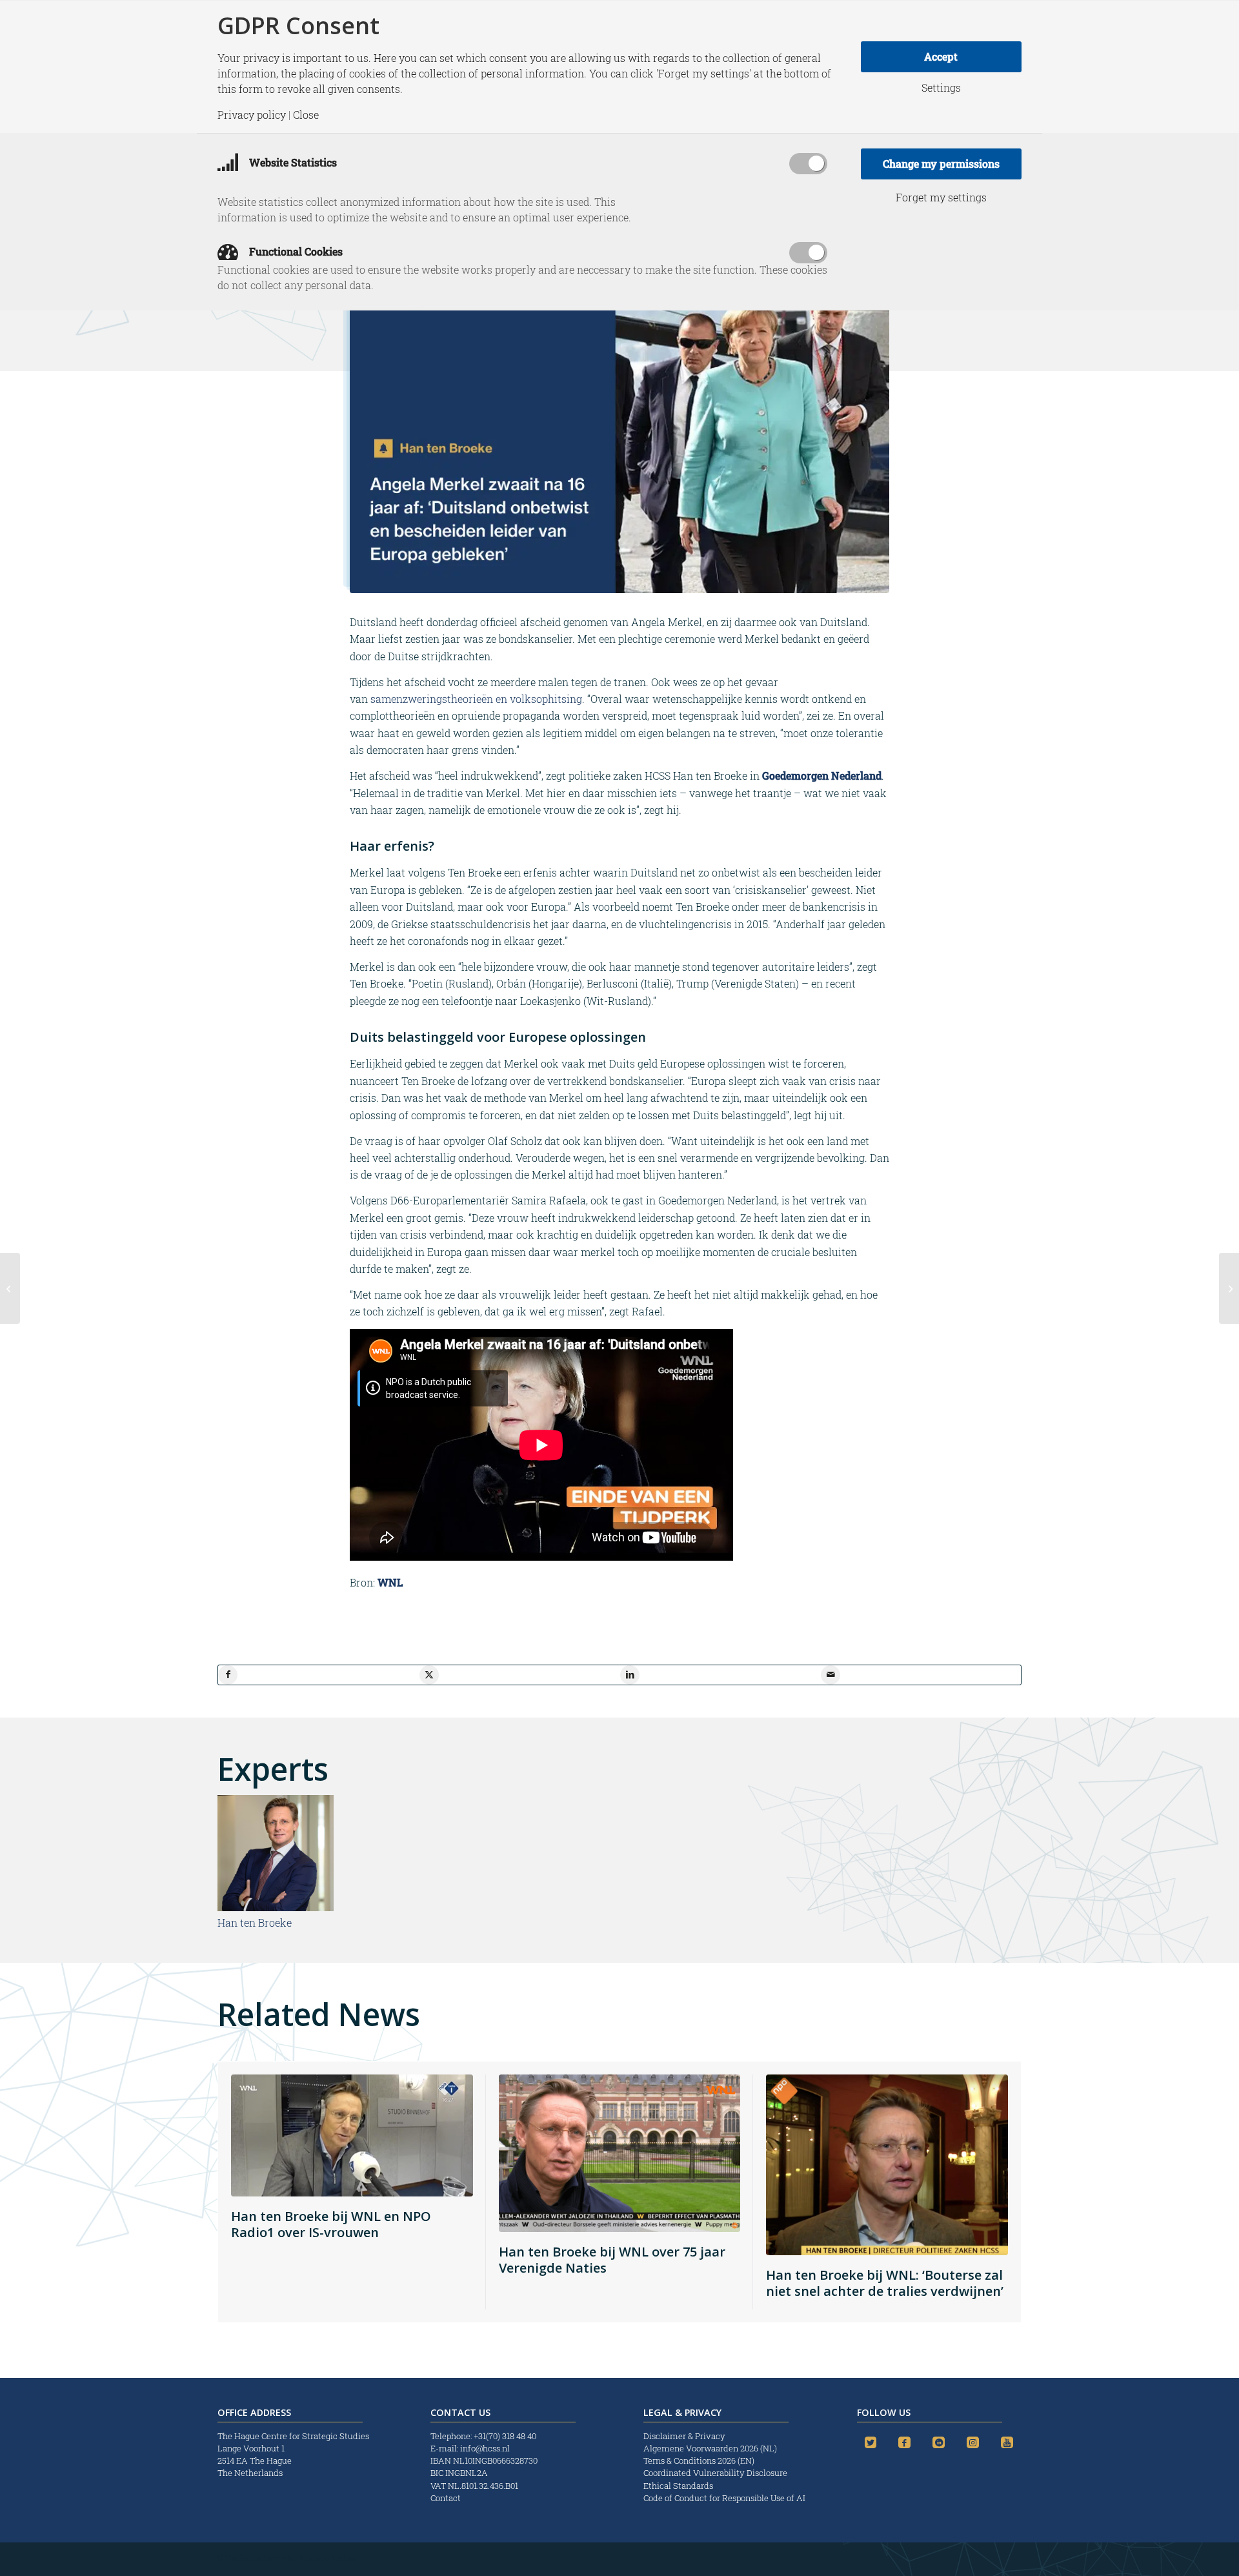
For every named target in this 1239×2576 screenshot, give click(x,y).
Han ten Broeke (255, 1922)
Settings (941, 88)
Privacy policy (252, 115)
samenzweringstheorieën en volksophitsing (476, 699)
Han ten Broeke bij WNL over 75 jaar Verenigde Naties (612, 2260)
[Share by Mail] (831, 1675)
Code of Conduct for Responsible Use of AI (724, 2498)
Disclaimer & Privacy (684, 2436)
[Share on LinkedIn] (630, 1675)
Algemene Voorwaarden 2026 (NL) (711, 2448)
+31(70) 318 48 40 (505, 2436)
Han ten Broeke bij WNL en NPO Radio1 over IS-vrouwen (331, 2224)
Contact (446, 2498)
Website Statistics (292, 162)
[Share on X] (429, 1675)
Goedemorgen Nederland (822, 776)
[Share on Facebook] (228, 1675)
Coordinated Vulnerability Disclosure (715, 2473)
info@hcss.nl (485, 2448)
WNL (390, 1582)
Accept (941, 56)
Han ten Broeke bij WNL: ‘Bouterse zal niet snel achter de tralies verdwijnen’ (885, 2283)
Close (306, 115)
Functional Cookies (295, 251)
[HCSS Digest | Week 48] (10, 1288)
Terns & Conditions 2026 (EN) (700, 2460)
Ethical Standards (678, 2486)
